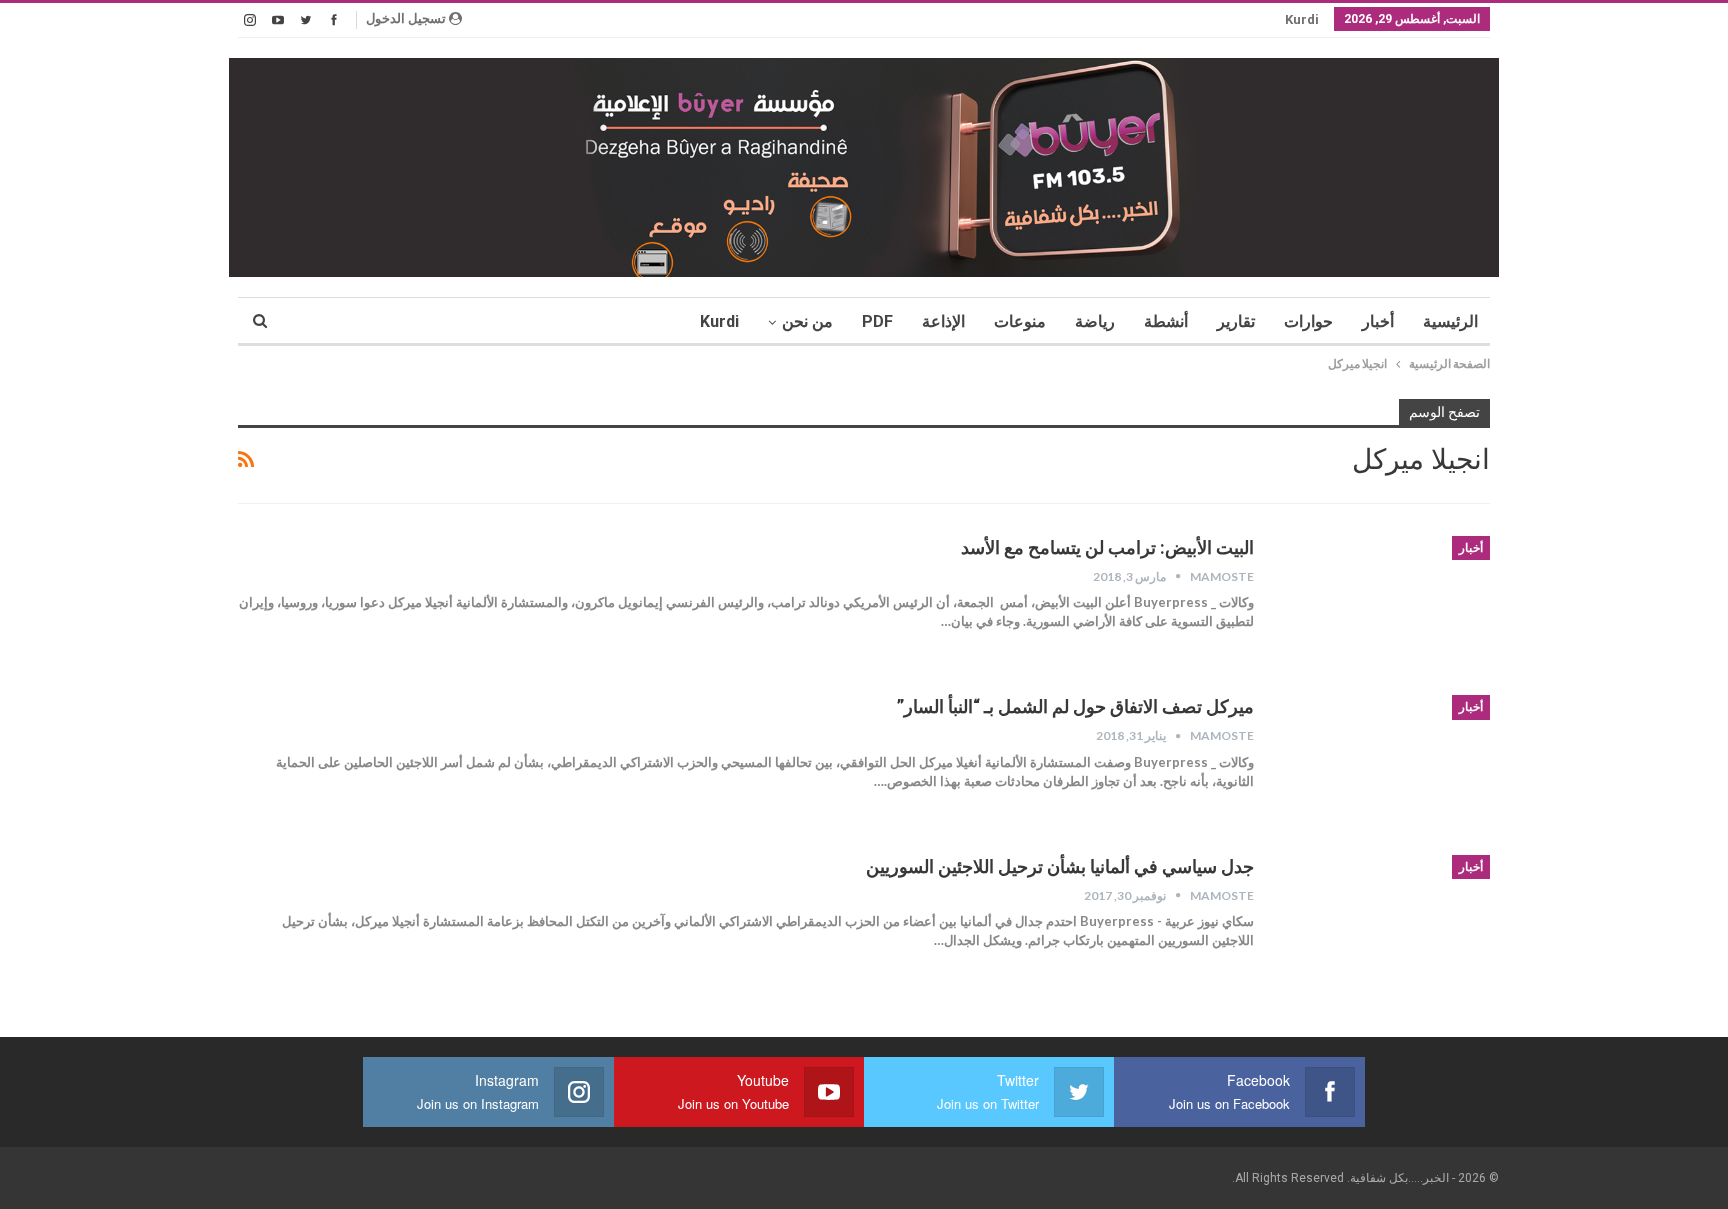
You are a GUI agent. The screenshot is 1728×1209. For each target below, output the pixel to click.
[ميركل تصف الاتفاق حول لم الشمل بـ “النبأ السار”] (1385, 762)
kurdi (1302, 19)
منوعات (1020, 321)
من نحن (807, 321)
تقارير (1236, 321)
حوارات (1308, 321)
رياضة (1095, 321)
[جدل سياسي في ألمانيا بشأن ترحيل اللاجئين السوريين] (1385, 922)
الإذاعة (943, 321)
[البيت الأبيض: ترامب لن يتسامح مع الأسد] (1385, 603)
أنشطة (1166, 321)
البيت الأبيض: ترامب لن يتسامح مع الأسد (1107, 547)
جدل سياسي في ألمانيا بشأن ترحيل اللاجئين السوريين (1060, 866)
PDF (877, 321)
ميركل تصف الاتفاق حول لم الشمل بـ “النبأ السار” (1075, 706)
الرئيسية (1450, 321)
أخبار (1378, 321)
